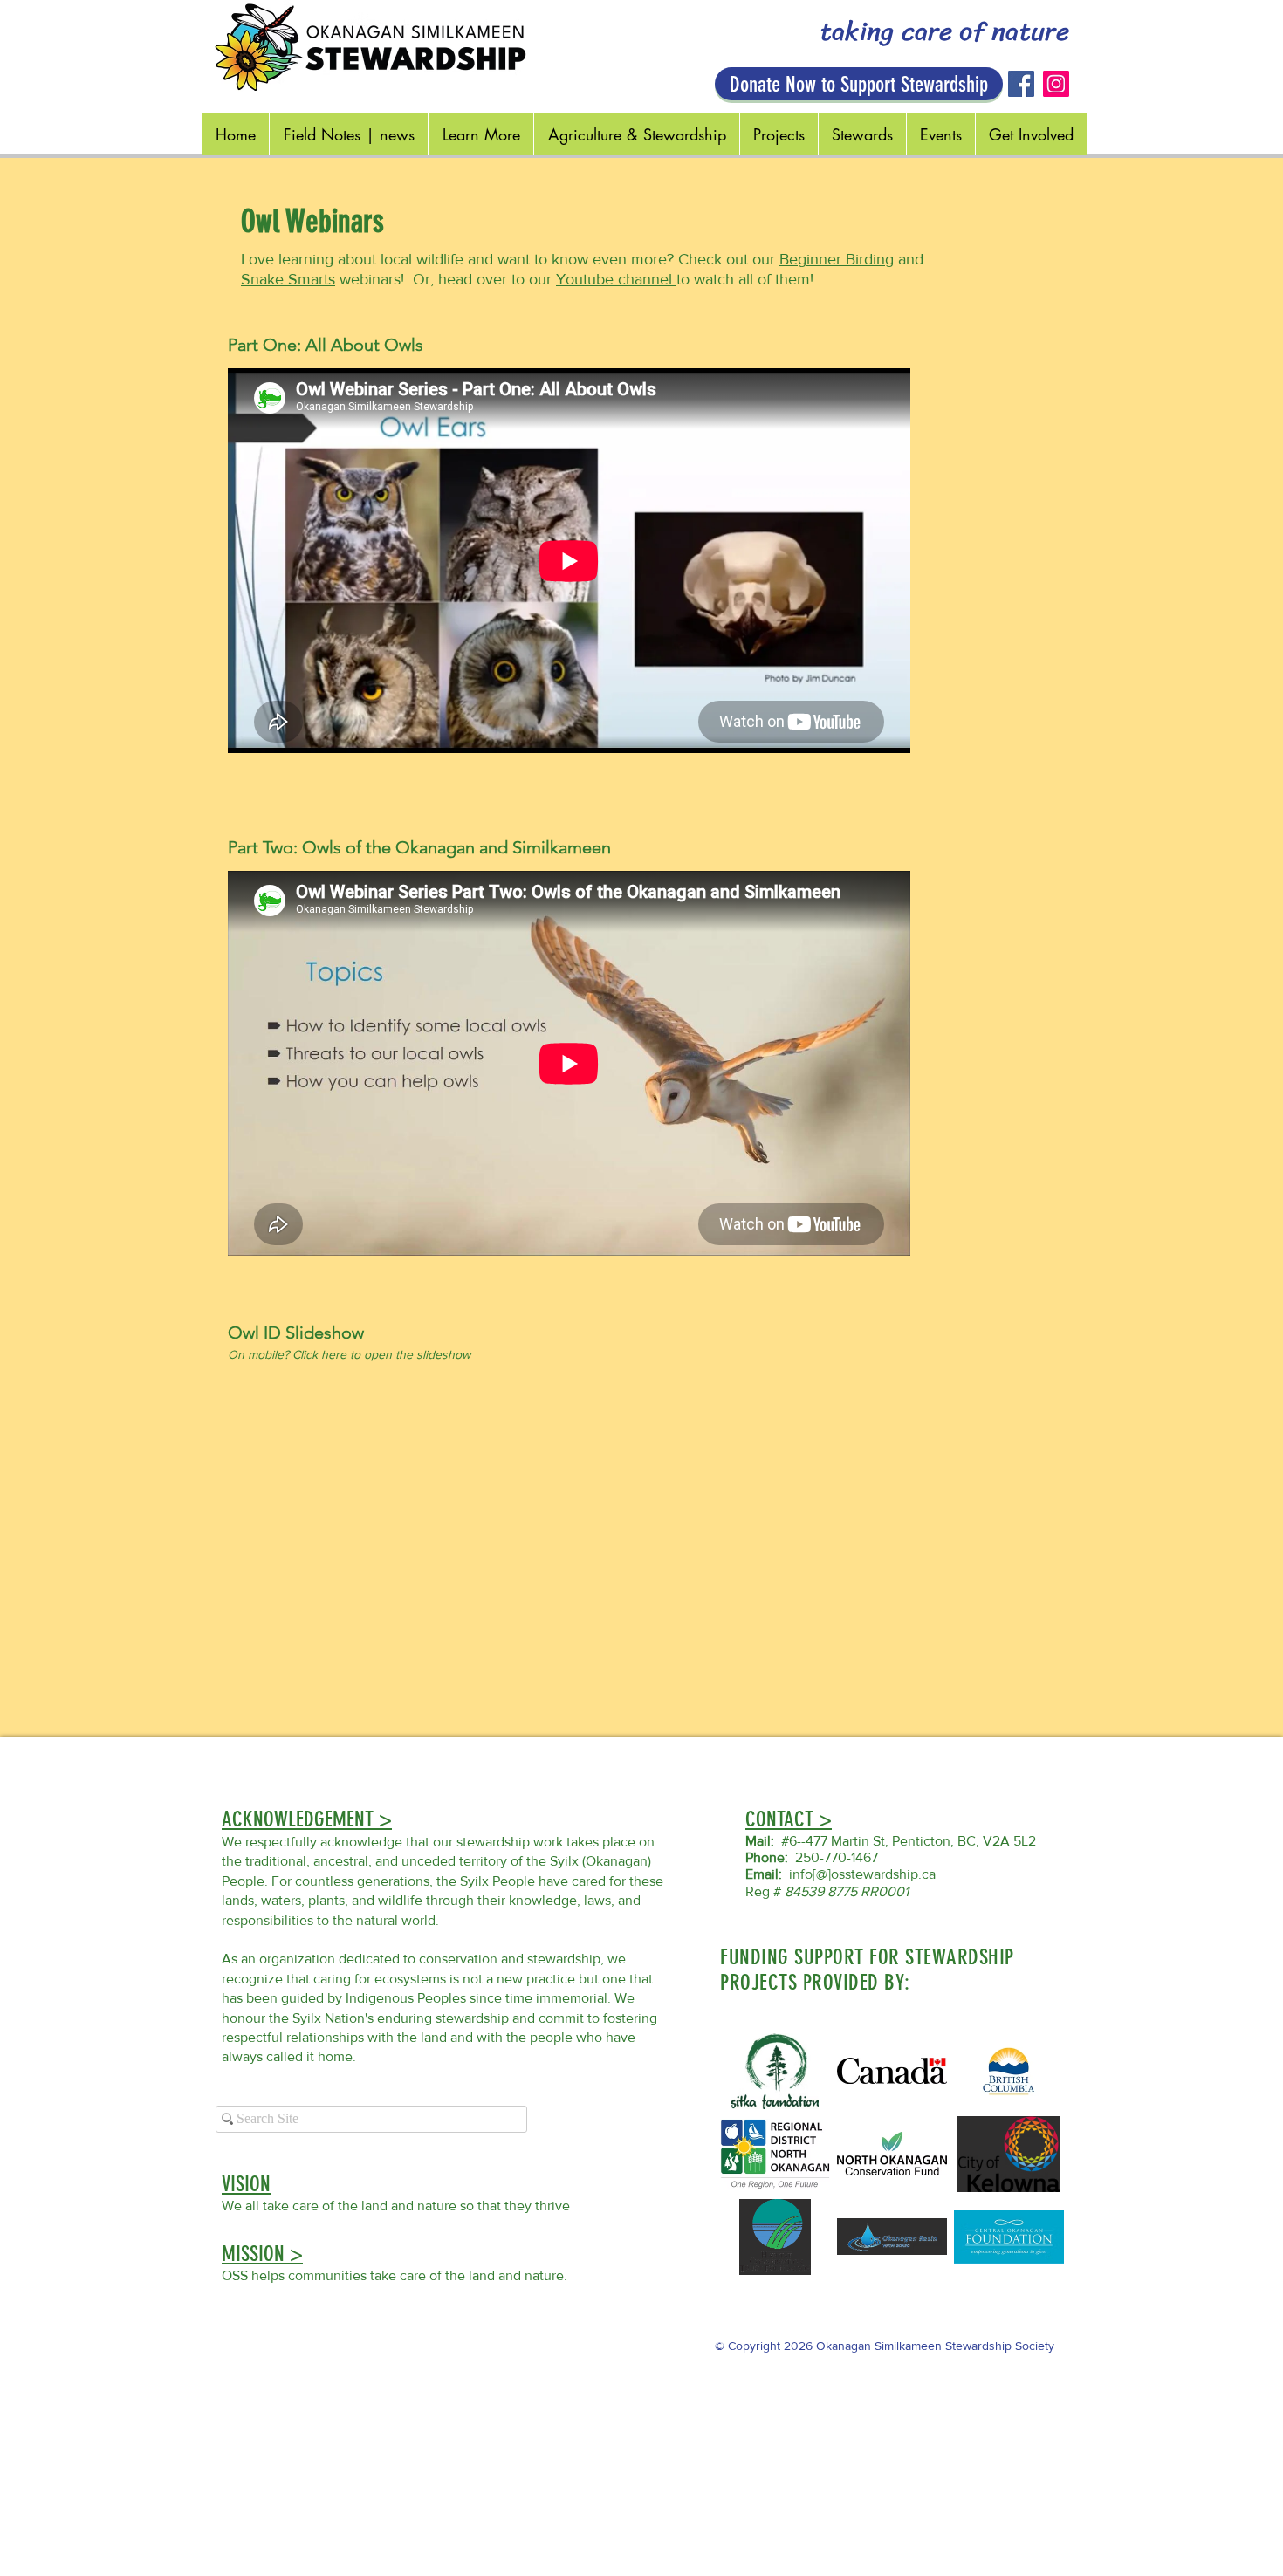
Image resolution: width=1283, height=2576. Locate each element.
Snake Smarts (288, 279)
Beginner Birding (837, 259)
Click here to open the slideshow (381, 1354)
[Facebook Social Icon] (1021, 84)
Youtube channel (616, 279)
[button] (307, 1819)
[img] (1009, 2071)
